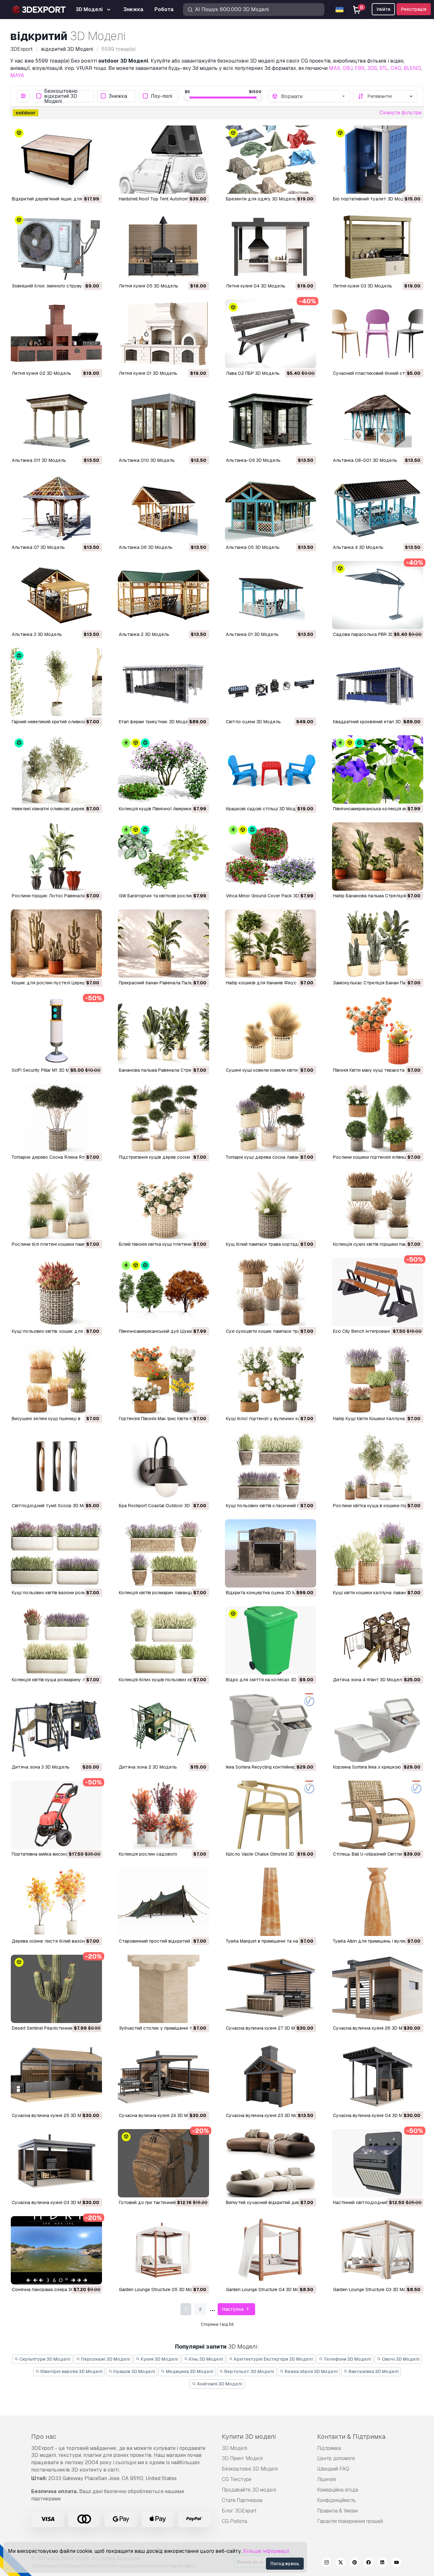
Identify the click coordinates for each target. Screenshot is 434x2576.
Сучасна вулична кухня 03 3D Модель (53, 2202)
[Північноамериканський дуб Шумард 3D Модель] (163, 1292)
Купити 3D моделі (249, 2437)
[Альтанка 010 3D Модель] (163, 421)
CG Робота (234, 2521)
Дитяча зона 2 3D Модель (148, 1767)
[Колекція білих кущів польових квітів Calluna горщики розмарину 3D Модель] (163, 1640)
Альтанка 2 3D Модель (144, 634)
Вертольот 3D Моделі (249, 2371)
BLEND (412, 68)
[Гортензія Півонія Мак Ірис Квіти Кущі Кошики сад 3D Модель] (163, 1379)
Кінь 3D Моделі (206, 2359)
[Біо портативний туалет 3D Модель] (378, 160)
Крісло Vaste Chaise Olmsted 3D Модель (269, 1854)
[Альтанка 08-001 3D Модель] (378, 421)
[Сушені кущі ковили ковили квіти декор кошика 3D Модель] (271, 1031)
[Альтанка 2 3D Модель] (163, 595)
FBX (360, 68)
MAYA (17, 75)
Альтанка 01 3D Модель (252, 634)
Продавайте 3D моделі (249, 2490)
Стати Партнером (242, 2500)
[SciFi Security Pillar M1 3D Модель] (56, 1031)
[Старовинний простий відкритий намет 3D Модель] (163, 1902)
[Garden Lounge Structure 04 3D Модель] (271, 2250)
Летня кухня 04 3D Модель (256, 286)
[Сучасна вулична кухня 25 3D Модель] (56, 2076)
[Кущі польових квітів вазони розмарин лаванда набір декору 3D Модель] (56, 1553)
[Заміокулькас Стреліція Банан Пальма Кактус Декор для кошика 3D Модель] (378, 944)
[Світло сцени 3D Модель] (271, 682)
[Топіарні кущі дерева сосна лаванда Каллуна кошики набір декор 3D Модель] (271, 1118)
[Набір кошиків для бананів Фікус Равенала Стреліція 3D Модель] (271, 944)
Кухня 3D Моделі (159, 2359)
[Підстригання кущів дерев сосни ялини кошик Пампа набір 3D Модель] (163, 1118)
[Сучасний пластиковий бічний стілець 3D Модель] (378, 334)
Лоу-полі (161, 96)
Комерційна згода (338, 2490)
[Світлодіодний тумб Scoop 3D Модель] (56, 1466)
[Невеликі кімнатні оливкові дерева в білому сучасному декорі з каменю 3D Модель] (56, 769)
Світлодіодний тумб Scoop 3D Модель (54, 1506)
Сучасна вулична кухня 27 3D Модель (267, 2028)
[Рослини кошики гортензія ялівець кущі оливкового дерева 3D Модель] (378, 1118)
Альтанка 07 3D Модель (38, 547)
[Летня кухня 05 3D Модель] (163, 247)
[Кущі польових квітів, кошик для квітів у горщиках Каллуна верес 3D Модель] (56, 1292)
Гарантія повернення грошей (350, 2521)
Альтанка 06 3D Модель (146, 547)
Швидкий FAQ (333, 2469)
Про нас (44, 2437)
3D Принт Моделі (242, 2458)
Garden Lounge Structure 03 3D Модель (375, 2289)
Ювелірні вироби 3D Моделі (71, 2371)
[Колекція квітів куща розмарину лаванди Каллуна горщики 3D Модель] (56, 1640)
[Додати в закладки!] (93, 185)
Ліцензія (326, 2479)
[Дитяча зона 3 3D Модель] (56, 1727)
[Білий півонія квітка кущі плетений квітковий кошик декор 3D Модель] (163, 1205)
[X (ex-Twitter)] (341, 2563)
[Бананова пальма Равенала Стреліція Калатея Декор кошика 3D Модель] (163, 1031)
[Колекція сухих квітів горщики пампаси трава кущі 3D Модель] (378, 1205)
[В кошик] (80, 185)
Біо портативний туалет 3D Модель (373, 199)
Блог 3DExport (239, 2511)
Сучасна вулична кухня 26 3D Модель (375, 2028)
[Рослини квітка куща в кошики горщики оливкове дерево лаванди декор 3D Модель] (378, 1466)
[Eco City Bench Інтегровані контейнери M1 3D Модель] (378, 1292)
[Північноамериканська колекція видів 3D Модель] (378, 769)
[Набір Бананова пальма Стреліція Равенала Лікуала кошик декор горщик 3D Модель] (378, 856)
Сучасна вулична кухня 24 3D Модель (160, 2115)
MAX (335, 68)
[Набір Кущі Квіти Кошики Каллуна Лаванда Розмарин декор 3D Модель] (378, 1379)
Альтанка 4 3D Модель (358, 547)
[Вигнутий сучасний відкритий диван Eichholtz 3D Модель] (271, 2163)
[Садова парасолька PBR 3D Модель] (378, 595)
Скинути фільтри (400, 113)
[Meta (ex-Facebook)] (369, 2563)
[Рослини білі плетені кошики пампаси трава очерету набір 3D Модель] (56, 1205)
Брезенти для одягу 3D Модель (261, 199)
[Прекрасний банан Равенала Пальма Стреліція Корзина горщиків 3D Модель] (163, 944)
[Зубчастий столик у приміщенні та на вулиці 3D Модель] (163, 1989)
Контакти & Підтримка (351, 2437)
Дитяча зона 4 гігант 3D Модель (369, 1680)
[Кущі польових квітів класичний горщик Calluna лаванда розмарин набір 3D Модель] (271, 1466)
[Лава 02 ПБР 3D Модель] (271, 334)
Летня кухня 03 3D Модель (363, 286)
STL (384, 68)
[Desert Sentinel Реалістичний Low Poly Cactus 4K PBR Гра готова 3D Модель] (56, 1989)
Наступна (233, 2309)
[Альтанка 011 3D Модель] (56, 421)
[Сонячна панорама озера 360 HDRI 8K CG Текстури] (56, 2250)
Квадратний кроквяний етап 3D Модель (376, 722)
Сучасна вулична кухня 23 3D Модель (267, 2115)
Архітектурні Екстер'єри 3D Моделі (273, 2359)
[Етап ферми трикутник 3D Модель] (163, 682)
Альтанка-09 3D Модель (253, 460)
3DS (372, 68)
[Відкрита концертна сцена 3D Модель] (271, 1553)
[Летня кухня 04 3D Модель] (271, 247)
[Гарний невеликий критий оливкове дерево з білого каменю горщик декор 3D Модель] (56, 682)
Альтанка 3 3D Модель (37, 634)
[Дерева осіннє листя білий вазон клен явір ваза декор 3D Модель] (56, 1902)
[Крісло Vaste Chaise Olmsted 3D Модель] (271, 1815)
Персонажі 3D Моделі (105, 2359)
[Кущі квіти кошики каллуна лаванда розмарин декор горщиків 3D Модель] (378, 1553)
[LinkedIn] (383, 2563)
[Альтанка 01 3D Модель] (271, 595)
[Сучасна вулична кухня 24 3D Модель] (163, 2076)
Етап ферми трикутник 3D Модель (156, 722)
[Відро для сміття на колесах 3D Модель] (271, 1640)
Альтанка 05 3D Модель (253, 547)
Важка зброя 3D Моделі (311, 2371)
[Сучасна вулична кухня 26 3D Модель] (378, 1989)
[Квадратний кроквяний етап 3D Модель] (378, 682)
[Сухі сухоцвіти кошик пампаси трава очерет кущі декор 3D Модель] (271, 1292)
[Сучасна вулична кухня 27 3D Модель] (271, 1989)
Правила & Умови (337, 2511)
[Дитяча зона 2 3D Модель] (163, 1727)
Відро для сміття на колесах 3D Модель (271, 1680)
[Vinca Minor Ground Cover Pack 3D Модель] (271, 856)
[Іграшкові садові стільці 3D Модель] (271, 769)
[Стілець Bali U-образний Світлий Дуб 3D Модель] (378, 1815)
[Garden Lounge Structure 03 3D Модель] (378, 2250)
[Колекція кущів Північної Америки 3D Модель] (163, 769)
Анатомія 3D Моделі (219, 2384)
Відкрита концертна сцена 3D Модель (268, 1593)
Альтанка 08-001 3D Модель (365, 460)
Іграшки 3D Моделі (134, 2371)
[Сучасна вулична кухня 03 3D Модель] (56, 2163)
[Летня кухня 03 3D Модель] (378, 247)
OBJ (348, 68)
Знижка (118, 96)
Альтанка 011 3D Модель (39, 460)
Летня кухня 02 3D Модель (41, 373)
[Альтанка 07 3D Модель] (56, 508)
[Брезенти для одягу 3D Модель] (271, 160)
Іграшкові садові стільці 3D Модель (265, 809)
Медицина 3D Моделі (189, 2371)
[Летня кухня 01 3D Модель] (163, 334)
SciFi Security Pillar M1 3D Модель (47, 1070)
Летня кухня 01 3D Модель (148, 373)
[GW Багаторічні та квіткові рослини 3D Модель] (163, 856)
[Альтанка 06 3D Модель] (163, 508)
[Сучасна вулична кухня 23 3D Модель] (271, 2076)
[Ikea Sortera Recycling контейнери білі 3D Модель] (271, 1727)
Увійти (383, 9)
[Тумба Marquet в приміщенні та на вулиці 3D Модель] (271, 1902)
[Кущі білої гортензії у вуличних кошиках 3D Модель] (271, 1379)
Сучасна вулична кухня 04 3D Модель (375, 2115)
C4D (396, 68)
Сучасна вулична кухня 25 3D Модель (53, 2115)
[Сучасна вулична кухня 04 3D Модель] (378, 2076)
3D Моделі (234, 2448)
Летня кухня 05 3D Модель (149, 286)
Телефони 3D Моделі (347, 2359)
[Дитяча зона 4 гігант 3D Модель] (378, 1640)
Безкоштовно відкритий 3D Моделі (61, 96)
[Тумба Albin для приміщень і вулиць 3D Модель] (378, 1902)
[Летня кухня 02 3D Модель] (56, 334)
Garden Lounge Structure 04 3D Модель (268, 2289)
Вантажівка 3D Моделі (373, 2371)
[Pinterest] (355, 2563)
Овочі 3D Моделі (400, 2359)
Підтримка (329, 2448)
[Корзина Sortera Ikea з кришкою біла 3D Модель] (378, 1727)
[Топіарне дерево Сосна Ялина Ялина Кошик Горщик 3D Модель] (56, 1118)
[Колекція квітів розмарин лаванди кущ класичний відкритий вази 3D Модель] (163, 1553)
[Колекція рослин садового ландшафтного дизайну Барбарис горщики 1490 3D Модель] (163, 1815)
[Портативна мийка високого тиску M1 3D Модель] (56, 1815)
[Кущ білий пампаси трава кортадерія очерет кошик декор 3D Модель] (271, 1205)
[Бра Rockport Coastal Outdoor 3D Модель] (163, 1466)
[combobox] (314, 96)
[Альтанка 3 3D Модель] (56, 595)
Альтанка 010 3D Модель (147, 460)
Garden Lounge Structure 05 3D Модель (161, 2289)
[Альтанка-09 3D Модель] (271, 421)
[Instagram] (327, 2563)
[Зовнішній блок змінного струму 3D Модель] (56, 247)
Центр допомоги (336, 2458)
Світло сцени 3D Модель (253, 722)
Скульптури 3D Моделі (44, 2359)
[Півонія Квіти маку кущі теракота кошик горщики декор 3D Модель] (378, 1031)
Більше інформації (266, 2551)
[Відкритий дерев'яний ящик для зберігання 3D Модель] (56, 160)
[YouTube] (397, 2563)
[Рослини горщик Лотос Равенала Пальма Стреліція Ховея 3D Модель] (56, 856)
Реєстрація (414, 9)
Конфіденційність (336, 2500)
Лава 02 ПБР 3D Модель (253, 373)
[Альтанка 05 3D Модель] (271, 508)
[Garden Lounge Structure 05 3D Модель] (163, 2250)
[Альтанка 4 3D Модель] (378, 508)
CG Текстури (237, 2479)
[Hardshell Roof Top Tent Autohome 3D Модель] (163, 160)
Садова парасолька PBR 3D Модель (373, 634)
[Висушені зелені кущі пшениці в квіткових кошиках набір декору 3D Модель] (56, 1379)
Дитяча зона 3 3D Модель (41, 1767)
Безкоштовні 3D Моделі (250, 2469)
